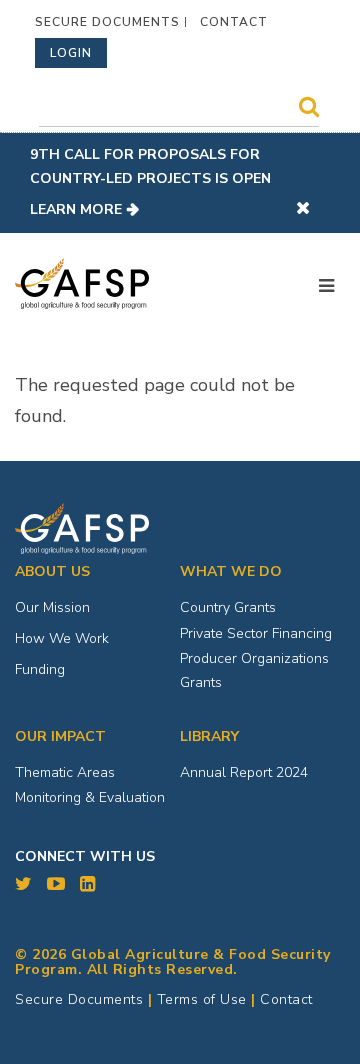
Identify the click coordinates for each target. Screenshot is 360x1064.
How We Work (62, 638)
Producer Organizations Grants (254, 670)
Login (71, 53)
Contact (234, 22)
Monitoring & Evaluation (90, 797)
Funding (40, 669)
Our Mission (52, 607)
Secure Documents (107, 22)
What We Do (231, 571)
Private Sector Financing (256, 633)
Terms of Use (202, 999)
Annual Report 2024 (244, 772)
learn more (76, 209)
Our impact (60, 736)
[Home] (82, 284)
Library (209, 736)
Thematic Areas (65, 772)
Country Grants (228, 607)
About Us (52, 571)
